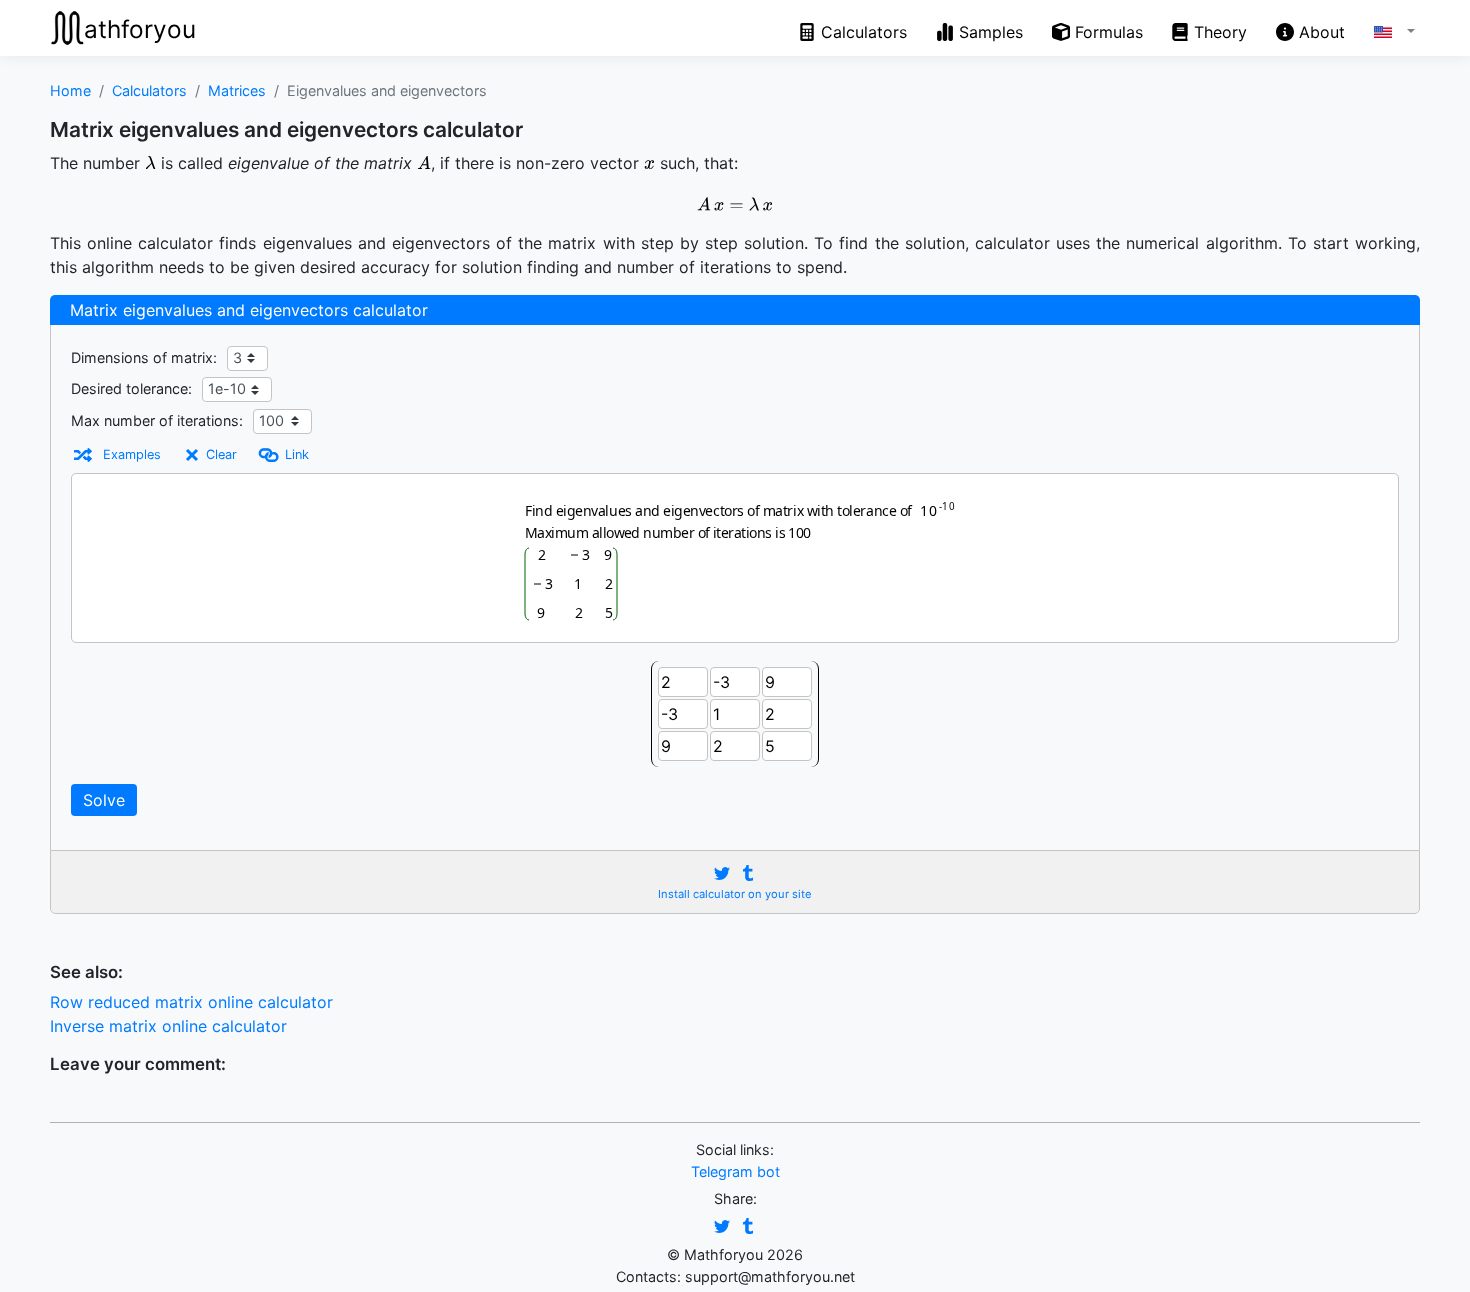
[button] (1380, 28)
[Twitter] (722, 873)
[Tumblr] (748, 873)
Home (70, 90)
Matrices (237, 90)
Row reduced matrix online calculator (191, 1002)
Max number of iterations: (157, 420)
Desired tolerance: (131, 388)
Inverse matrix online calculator (168, 1026)
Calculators (149, 90)
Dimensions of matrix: (144, 357)
